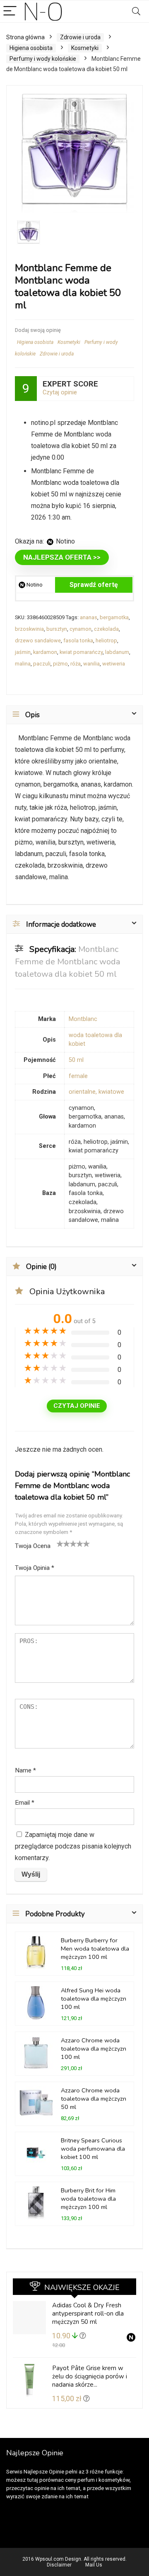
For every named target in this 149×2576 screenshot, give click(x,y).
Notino (34, 585)
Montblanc (83, 1019)
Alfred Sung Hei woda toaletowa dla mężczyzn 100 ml (94, 1999)
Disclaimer (59, 2565)
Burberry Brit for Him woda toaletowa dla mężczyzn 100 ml (88, 2199)
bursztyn (57, 629)
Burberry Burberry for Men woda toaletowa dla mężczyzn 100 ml (95, 1949)
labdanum (117, 652)
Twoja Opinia (35, 1568)
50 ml (76, 1060)
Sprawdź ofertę (94, 585)
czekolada (106, 629)
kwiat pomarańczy (81, 652)
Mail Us (94, 2565)
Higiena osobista (31, 48)
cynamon (81, 629)
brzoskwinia (29, 629)
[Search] (136, 11)
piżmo (60, 664)
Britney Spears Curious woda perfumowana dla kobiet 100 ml (93, 2149)
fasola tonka (78, 640)
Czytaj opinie (60, 392)
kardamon (45, 652)
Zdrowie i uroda (80, 37)
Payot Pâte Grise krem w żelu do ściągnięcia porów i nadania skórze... (90, 2376)
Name (25, 1770)
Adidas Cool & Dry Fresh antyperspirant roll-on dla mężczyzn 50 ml (88, 2314)
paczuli (42, 664)
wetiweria (114, 664)
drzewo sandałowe (38, 640)
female (78, 1076)
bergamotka (114, 617)
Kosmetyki (85, 48)
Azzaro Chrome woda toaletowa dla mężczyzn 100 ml (94, 2049)
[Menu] (10, 11)
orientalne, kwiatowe (96, 1092)
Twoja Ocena (33, 1546)
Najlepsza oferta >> (62, 557)
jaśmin (23, 652)
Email (25, 1803)
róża (76, 664)
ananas (89, 617)
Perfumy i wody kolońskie (43, 59)
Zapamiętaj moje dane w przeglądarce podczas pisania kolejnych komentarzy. (73, 1846)
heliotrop (106, 640)
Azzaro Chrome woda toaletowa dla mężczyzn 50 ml (94, 2099)
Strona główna (25, 37)
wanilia (91, 664)
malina (23, 664)
